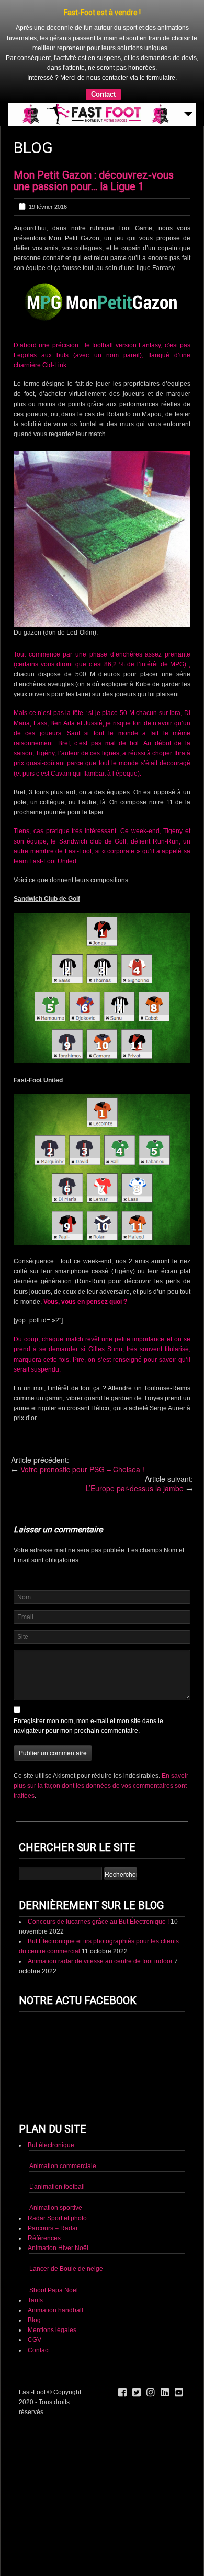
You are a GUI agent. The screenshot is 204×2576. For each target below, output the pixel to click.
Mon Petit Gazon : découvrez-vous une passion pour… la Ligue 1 (94, 181)
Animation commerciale (63, 2166)
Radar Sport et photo (57, 2218)
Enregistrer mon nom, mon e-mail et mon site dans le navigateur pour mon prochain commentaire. (88, 1726)
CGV (35, 2340)
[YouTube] (179, 2393)
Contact (103, 94)
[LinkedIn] (165, 2393)
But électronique (51, 2145)
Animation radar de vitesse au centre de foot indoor (100, 1961)
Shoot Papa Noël (54, 2290)
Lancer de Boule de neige (66, 2269)
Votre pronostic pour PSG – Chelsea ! (82, 1469)
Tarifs (35, 2300)
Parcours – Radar (53, 2228)
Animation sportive (56, 2208)
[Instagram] (151, 2393)
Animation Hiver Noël (58, 2248)
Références (44, 2238)
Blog (34, 2320)
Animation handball (55, 2310)
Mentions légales (52, 2330)
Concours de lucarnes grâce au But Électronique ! (98, 1922)
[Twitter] (137, 2393)
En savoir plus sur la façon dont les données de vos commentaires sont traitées (101, 1786)
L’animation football (57, 2187)
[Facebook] (122, 2393)
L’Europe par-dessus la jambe (135, 1488)
